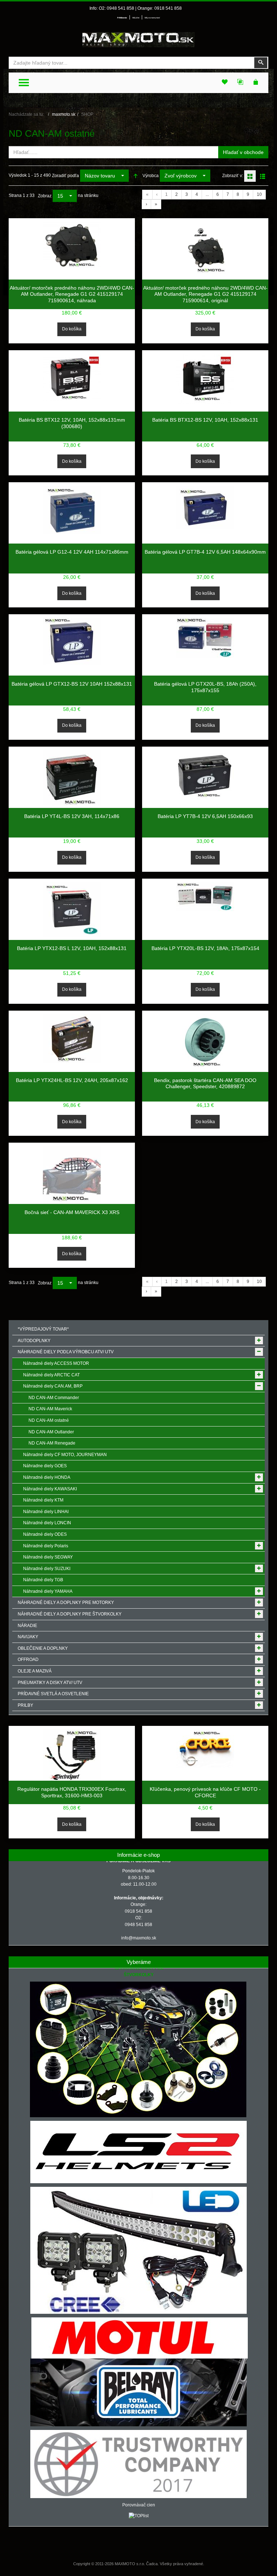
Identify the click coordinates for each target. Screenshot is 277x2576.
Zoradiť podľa (65, 176)
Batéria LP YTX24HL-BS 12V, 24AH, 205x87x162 (72, 1080)
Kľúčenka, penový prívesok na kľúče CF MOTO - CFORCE (205, 1792)
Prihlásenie (122, 18)
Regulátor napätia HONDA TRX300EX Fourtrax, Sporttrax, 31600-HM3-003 (72, 1792)
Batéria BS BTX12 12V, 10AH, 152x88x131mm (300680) (72, 423)
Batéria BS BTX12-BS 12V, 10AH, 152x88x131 (205, 420)
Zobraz (45, 196)
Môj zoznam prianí (152, 18)
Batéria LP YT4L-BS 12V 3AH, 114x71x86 (72, 816)
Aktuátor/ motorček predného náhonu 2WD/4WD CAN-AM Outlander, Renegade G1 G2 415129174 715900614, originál (205, 294)
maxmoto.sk (64, 114)
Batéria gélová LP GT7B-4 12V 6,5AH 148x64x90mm (205, 552)
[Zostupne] (136, 176)
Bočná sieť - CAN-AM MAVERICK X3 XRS (72, 1212)
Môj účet (136, 18)
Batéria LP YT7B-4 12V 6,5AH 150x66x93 (205, 816)
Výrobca (151, 176)
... (207, 194)
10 (259, 194)
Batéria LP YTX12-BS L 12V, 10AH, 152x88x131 (72, 948)
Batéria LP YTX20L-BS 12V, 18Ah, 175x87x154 (205, 948)
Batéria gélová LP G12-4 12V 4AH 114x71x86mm (72, 552)
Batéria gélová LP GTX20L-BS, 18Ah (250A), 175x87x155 (205, 687)
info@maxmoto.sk (139, 1938)
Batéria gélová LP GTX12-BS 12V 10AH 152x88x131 (72, 684)
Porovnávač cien (139, 2505)
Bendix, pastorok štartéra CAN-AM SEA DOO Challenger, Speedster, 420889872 (205, 1083)
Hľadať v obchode (243, 152)
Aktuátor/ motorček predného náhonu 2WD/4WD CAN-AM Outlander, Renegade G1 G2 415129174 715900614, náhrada (72, 294)
